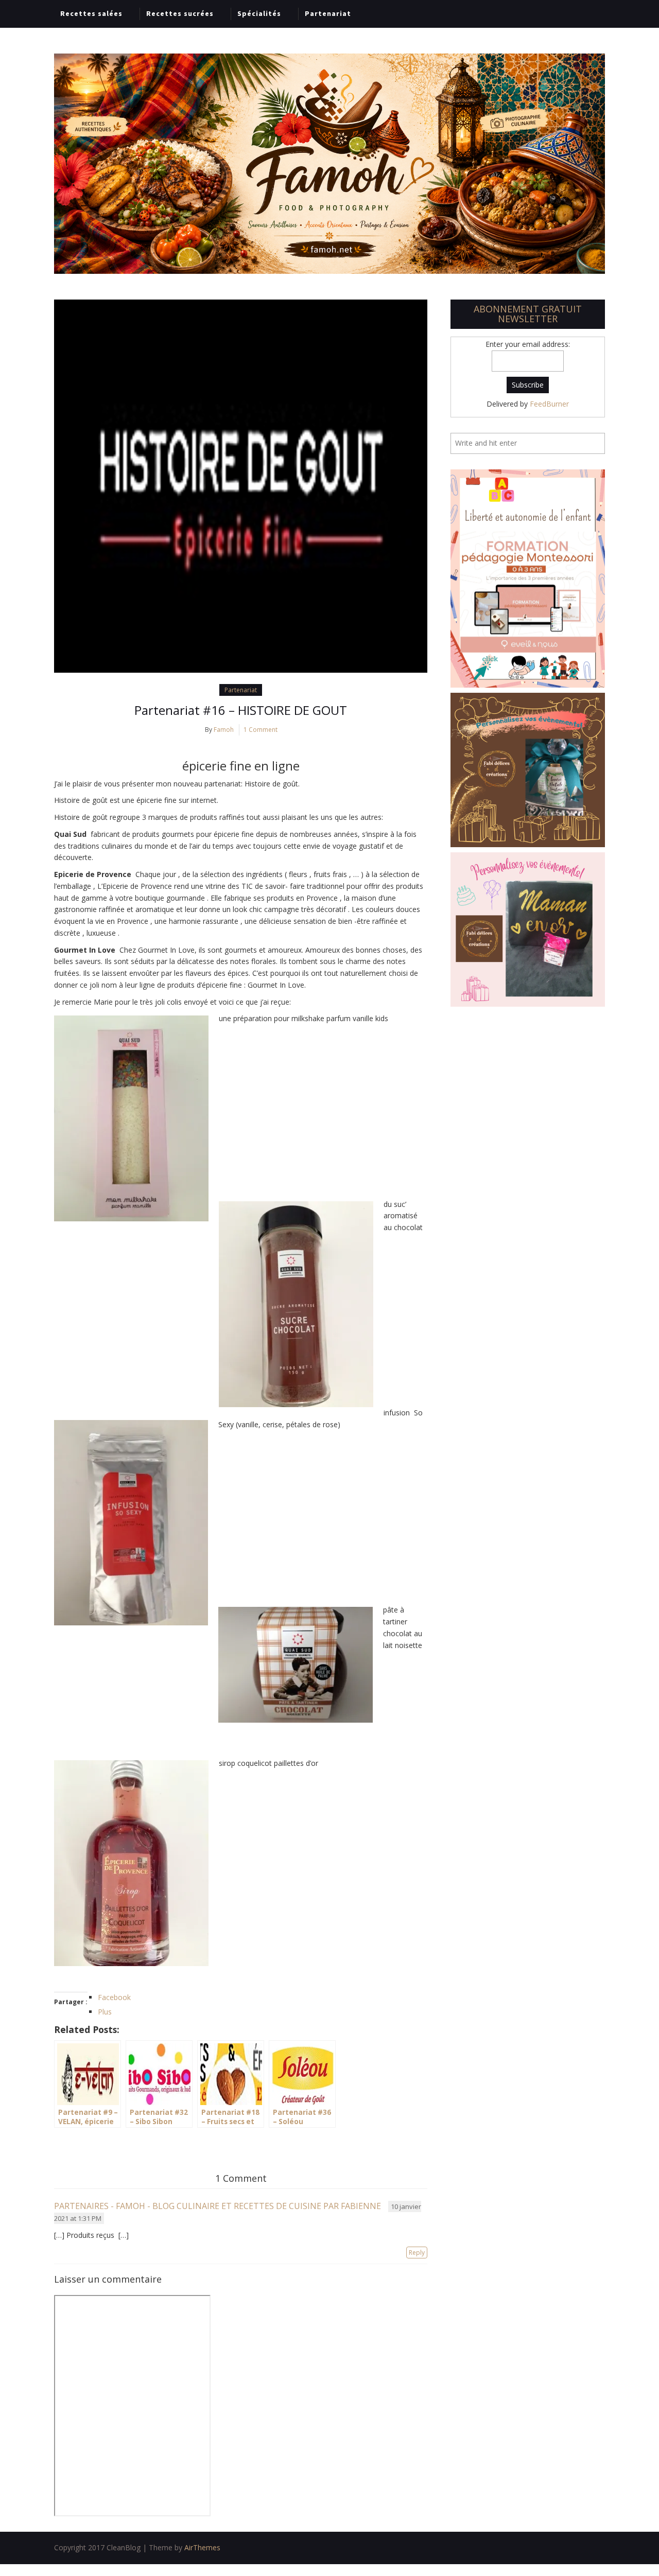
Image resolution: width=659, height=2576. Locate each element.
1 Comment (261, 730)
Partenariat (328, 13)
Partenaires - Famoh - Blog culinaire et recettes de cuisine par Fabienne (218, 2206)
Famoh (224, 730)
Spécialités (259, 13)
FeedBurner (549, 404)
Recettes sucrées (180, 13)
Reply (417, 2253)
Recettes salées (91, 13)
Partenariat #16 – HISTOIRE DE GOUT (241, 710)
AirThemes (202, 2547)
